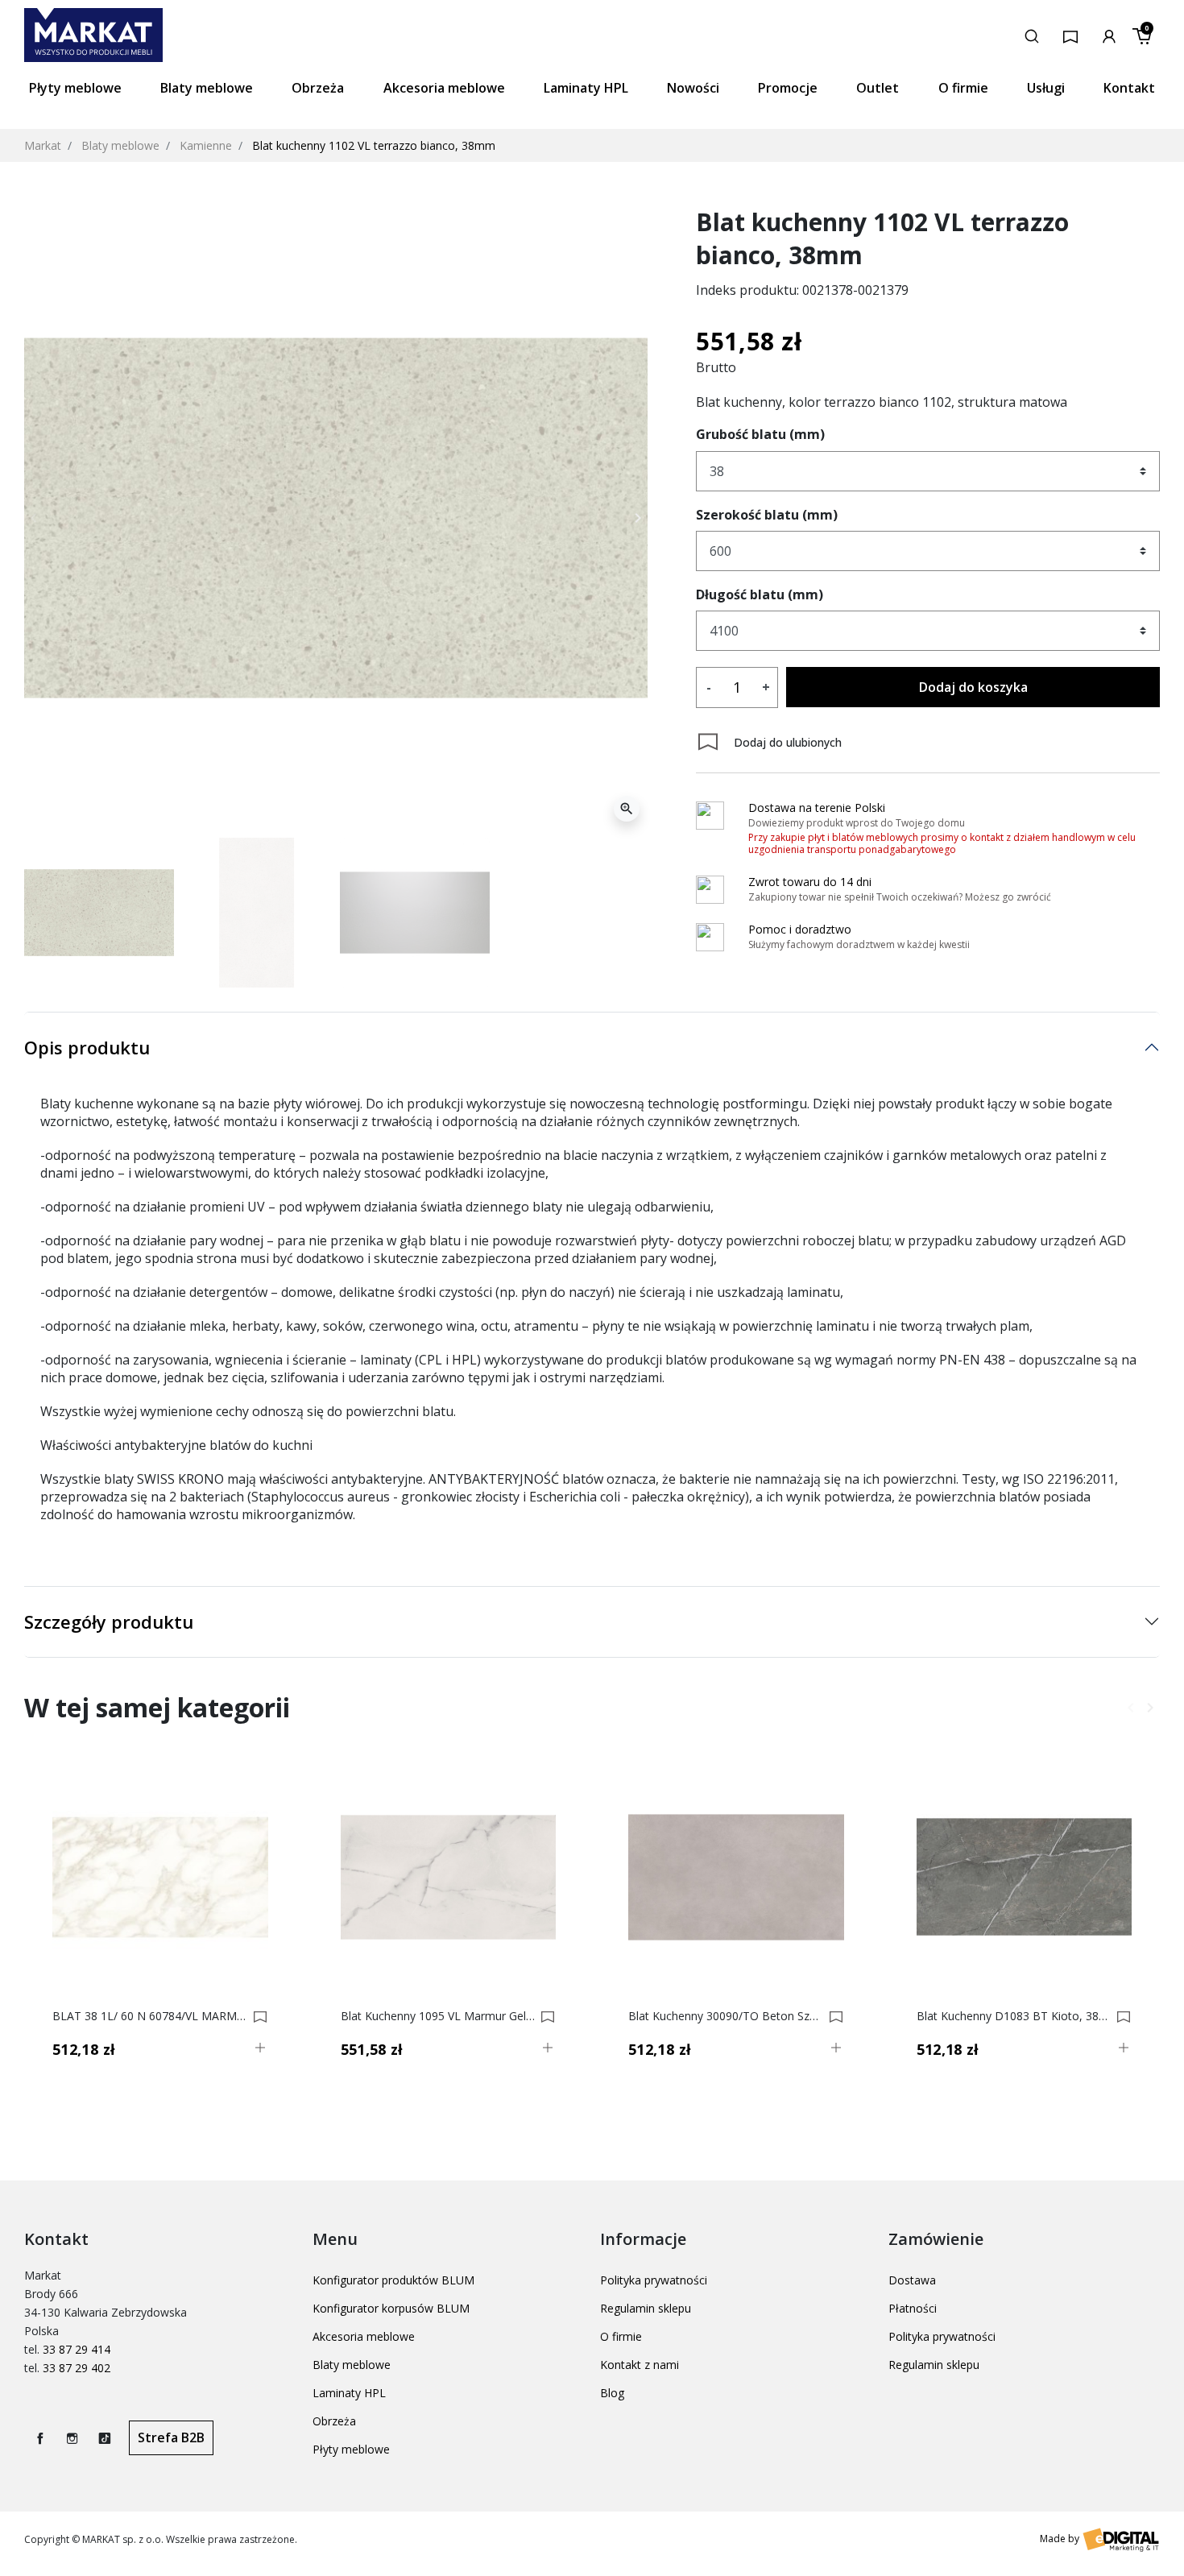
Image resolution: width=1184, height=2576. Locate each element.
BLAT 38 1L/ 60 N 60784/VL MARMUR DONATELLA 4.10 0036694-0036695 (150, 2016)
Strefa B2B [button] (171, 2437)
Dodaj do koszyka (973, 687)
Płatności (913, 2308)
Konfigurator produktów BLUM (393, 2280)
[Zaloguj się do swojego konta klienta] (1109, 35)
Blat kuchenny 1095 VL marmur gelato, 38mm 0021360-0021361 (439, 2016)
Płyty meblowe (351, 2449)
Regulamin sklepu (646, 2308)
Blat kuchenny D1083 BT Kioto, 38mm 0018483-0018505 (1014, 2016)
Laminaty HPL (349, 2393)
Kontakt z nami (640, 2365)
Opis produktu (87, 1047)
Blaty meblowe (120, 145)
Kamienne (206, 145)
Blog (612, 2393)
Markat (43, 145)
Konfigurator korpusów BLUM (391, 2308)
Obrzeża (334, 2421)
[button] (1032, 35)
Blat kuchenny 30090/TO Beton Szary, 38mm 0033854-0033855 (726, 2016)
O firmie (621, 2336)
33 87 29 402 (77, 2368)
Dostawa (912, 2280)
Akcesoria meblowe (364, 2336)
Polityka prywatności (654, 2280)
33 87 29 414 (77, 2349)
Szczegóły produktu (109, 1621)
